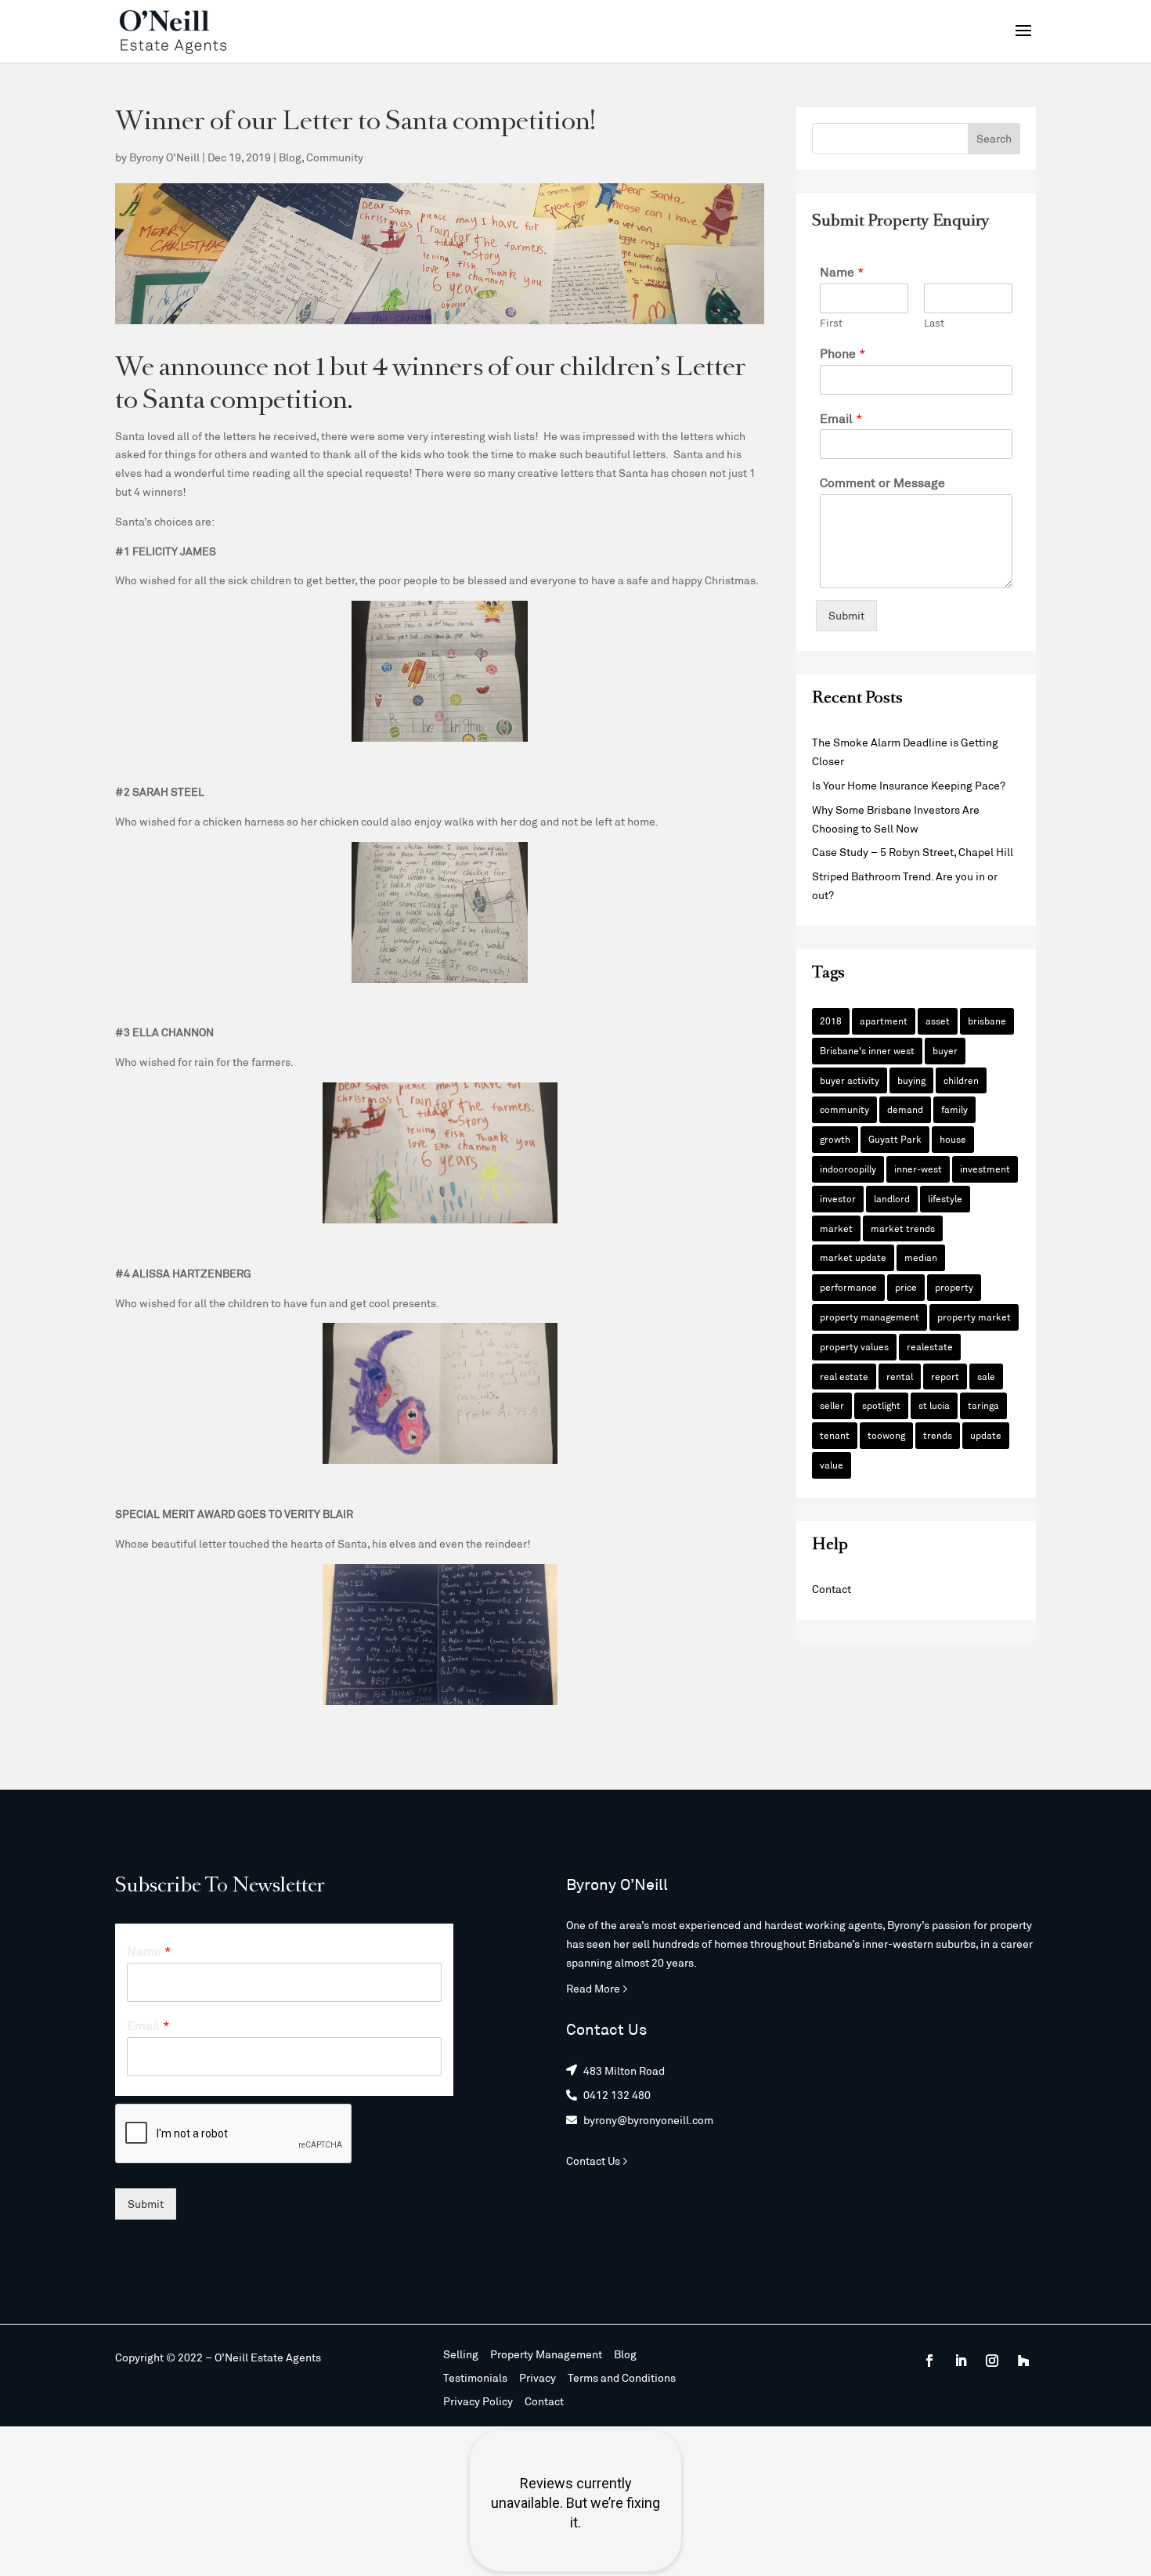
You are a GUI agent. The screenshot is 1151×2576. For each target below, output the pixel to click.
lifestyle (945, 1198)
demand (905, 1109)
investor (838, 1198)
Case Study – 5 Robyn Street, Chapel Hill (913, 852)
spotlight (881, 1405)
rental (900, 1376)
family (954, 1109)
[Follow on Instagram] (992, 2361)
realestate (930, 1346)
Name (842, 271)
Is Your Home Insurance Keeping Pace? (909, 785)
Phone (843, 353)
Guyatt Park (895, 1139)
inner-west (918, 1169)
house (953, 1139)
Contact (832, 1589)
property (954, 1287)
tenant (835, 1435)
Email (841, 418)
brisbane (987, 1021)
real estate (844, 1376)
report (945, 1376)
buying (911, 1080)
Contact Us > (597, 2161)
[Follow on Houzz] (1023, 2361)
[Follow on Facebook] (929, 2361)
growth (835, 1139)
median (921, 1257)
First (831, 323)
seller (832, 1405)
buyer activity (850, 1080)
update (986, 1435)
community (844, 1109)
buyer (945, 1050)
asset (938, 1021)
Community (335, 157)
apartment (884, 1021)
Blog (290, 157)
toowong (886, 1435)
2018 (831, 1021)
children (961, 1080)
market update (853, 1257)
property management (870, 1317)
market (836, 1228)
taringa (983, 1405)
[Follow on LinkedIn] (961, 2361)
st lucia (934, 1405)
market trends (903, 1228)
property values (854, 1346)
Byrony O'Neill (164, 157)
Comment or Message (882, 482)
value (832, 1465)
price (906, 1287)
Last (934, 323)
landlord (892, 1198)
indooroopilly (848, 1169)
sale (986, 1376)
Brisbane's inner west (867, 1050)
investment (985, 1169)
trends (938, 1435)
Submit (846, 615)
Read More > (597, 1988)
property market (974, 1317)
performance (848, 1287)
